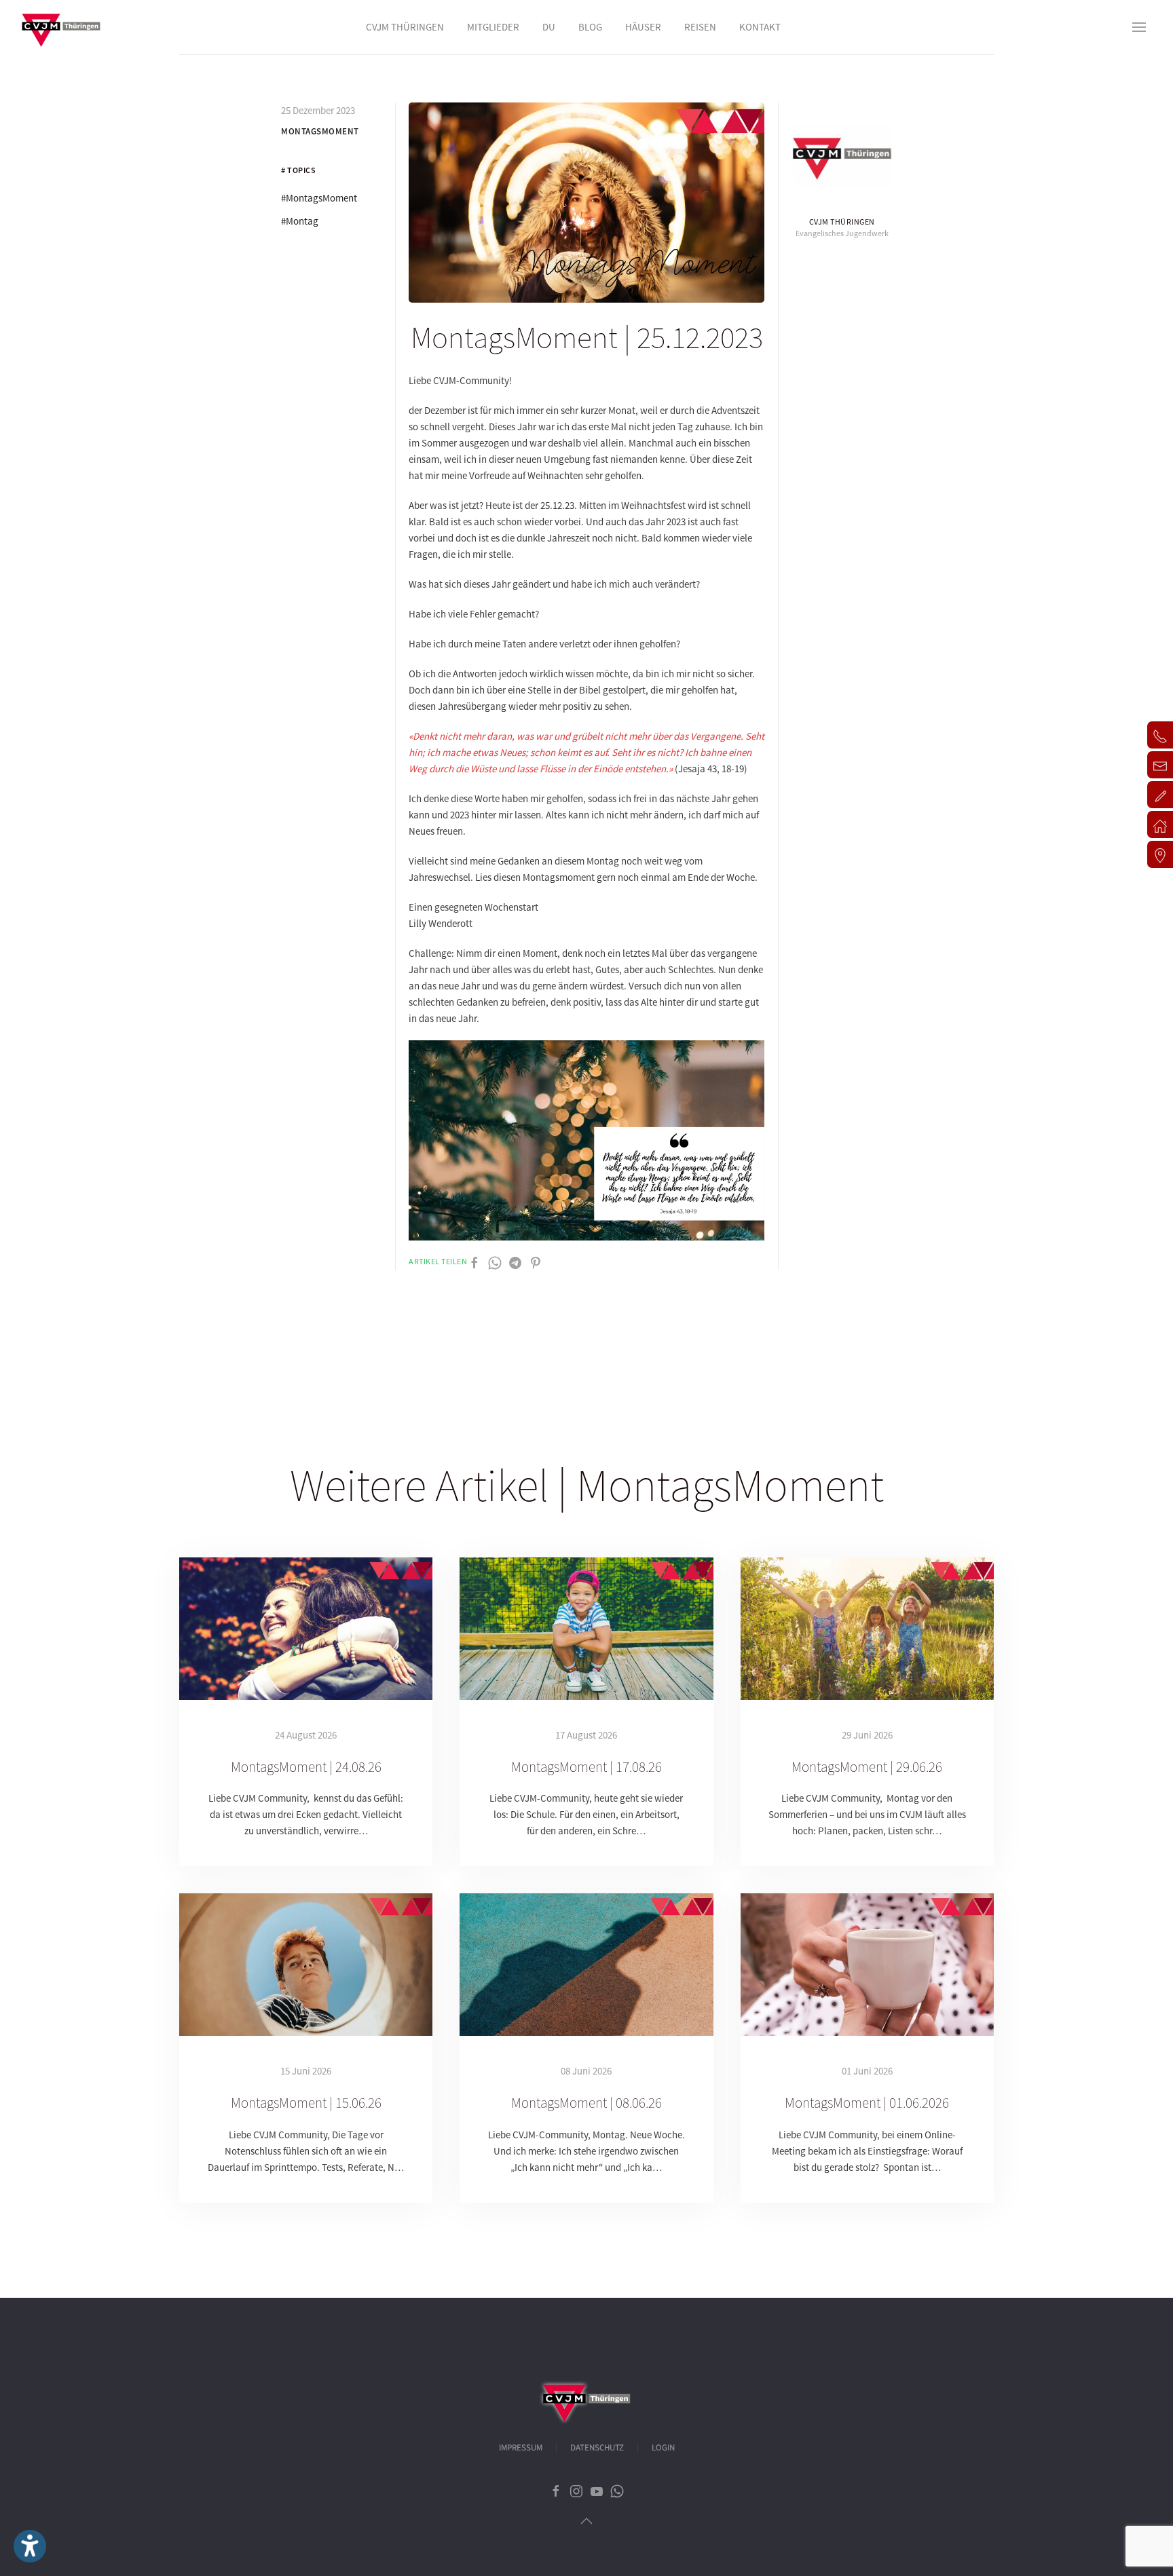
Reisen (700, 27)
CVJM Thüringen (842, 222)
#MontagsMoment (319, 198)
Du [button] (549, 27)
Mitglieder (493, 27)
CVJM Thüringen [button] (405, 27)
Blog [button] (590, 27)
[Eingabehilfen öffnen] (30, 2546)
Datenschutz (597, 2448)
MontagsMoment (320, 131)
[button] (1139, 27)
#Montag (300, 221)
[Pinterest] (536, 1262)
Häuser (643, 27)
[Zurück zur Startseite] (61, 27)
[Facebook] (474, 1262)
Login (663, 2448)
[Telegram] (515, 1262)
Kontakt (760, 27)
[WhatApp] (495, 1262)
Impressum (521, 2448)
